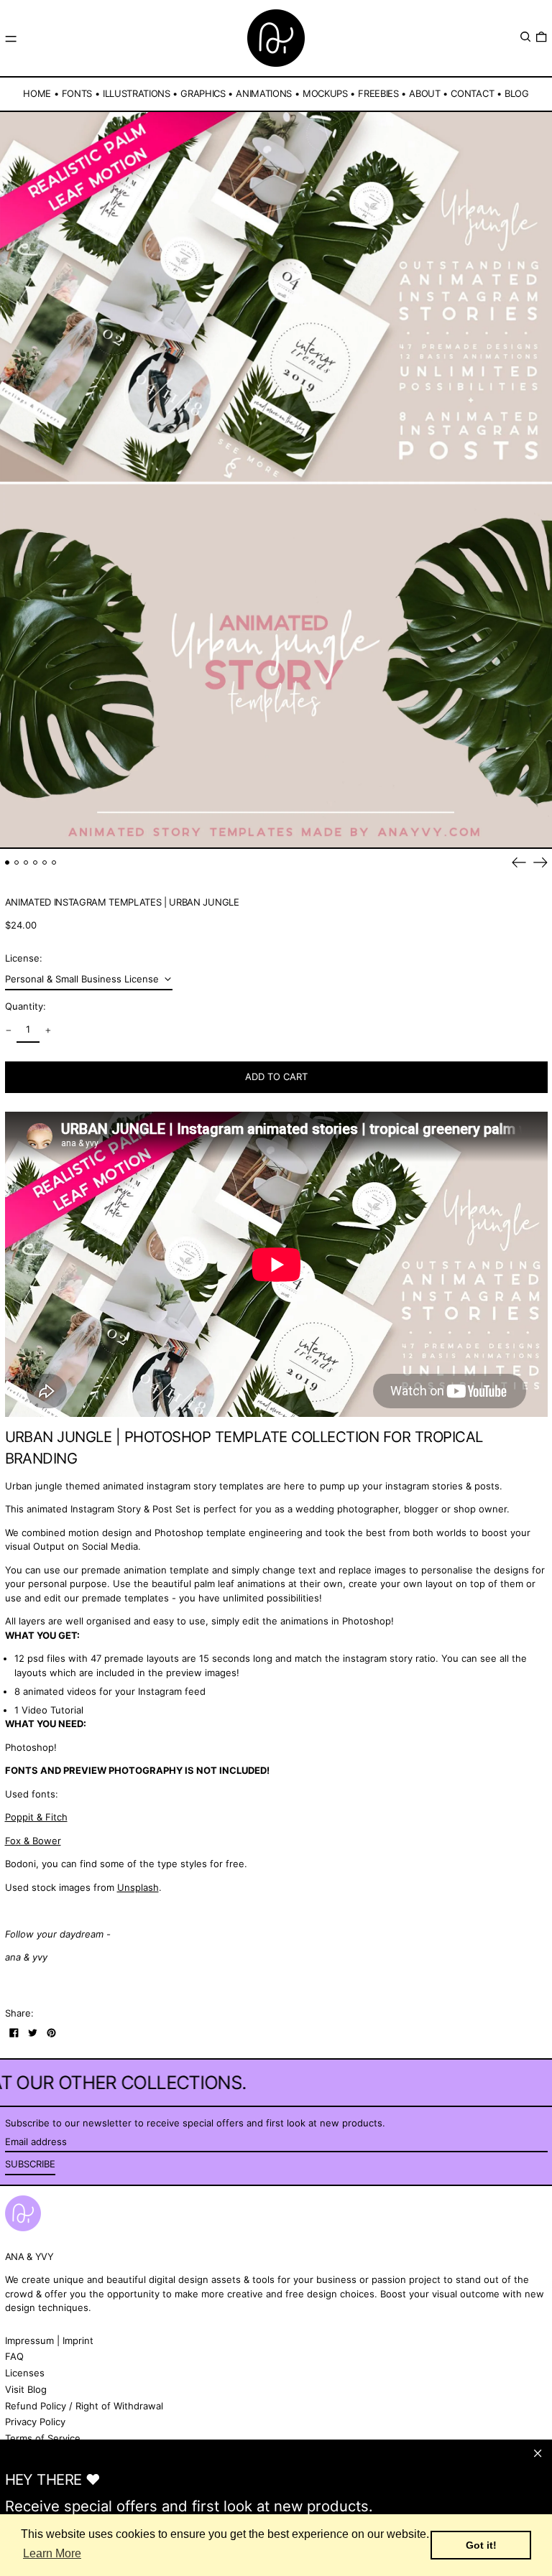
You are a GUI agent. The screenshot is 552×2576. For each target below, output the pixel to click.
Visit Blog (26, 2389)
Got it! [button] (481, 2545)
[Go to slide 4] (36, 863)
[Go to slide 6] (54, 863)
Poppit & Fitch (36, 1817)
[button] (525, 37)
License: (24, 958)
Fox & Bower (33, 1841)
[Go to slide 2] (17, 863)
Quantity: (26, 1006)
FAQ (14, 2356)
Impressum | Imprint (49, 2340)
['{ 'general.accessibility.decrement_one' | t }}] (8, 1030)
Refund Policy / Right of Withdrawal (84, 2406)
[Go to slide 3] (26, 863)
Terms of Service (43, 2438)
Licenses (25, 2373)
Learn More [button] (52, 2553)
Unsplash (138, 1887)
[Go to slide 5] (45, 863)
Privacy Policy (35, 2422)
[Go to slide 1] (8, 863)
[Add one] (48, 1030)
